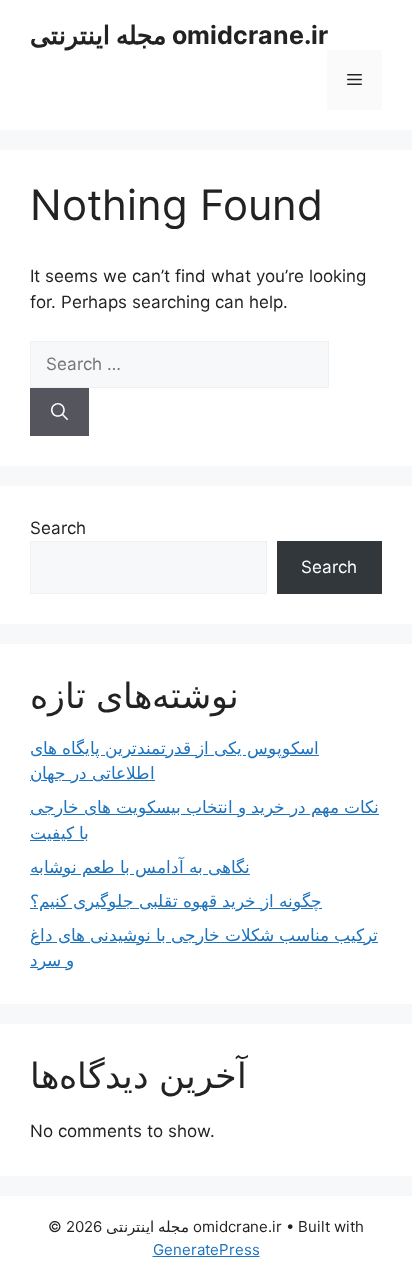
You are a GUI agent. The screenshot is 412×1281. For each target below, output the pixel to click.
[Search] (59, 412)
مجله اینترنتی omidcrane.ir (179, 35)
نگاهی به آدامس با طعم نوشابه (140, 867)
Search (58, 528)
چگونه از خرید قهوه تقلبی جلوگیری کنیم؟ (176, 901)
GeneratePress (206, 1249)
